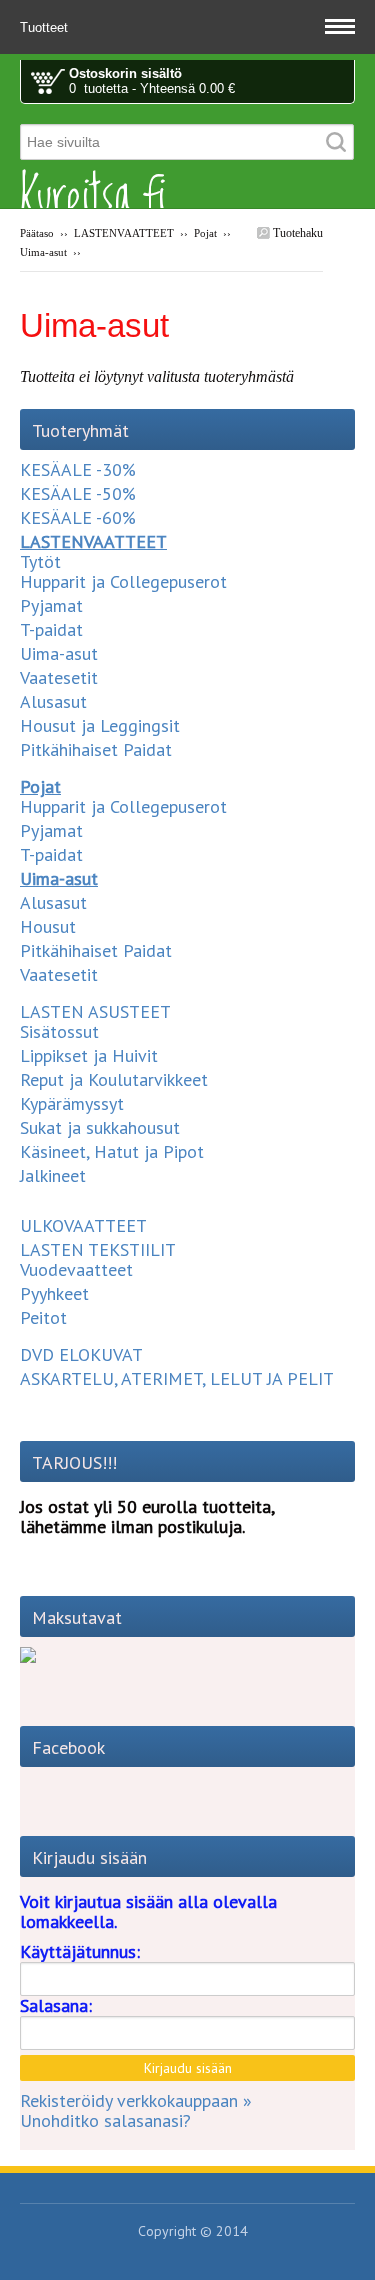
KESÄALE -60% (78, 517)
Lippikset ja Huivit (89, 1055)
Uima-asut (43, 252)
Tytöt (40, 561)
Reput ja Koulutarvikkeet (114, 1079)
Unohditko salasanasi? (105, 2120)
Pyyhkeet (54, 1293)
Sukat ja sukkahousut (100, 1127)
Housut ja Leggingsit (100, 725)
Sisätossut (59, 1031)
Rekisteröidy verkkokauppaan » (136, 2100)
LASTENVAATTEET (124, 233)
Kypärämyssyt (72, 1103)
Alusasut (53, 701)
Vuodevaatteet (76, 1269)
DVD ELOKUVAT (81, 1354)
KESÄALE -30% (78, 469)
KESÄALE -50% (78, 493)
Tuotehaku (296, 233)
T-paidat (51, 629)
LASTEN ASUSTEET (95, 1011)
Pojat (205, 233)
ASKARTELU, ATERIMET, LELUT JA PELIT (177, 1378)
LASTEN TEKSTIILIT (98, 1249)
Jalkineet (53, 1175)
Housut (48, 926)
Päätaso (37, 233)
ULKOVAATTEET (83, 1225)
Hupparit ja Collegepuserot (123, 581)
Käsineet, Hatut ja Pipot (112, 1151)
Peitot (43, 1317)
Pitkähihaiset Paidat (96, 749)
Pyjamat (51, 605)
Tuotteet (46, 27)
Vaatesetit (59, 677)
